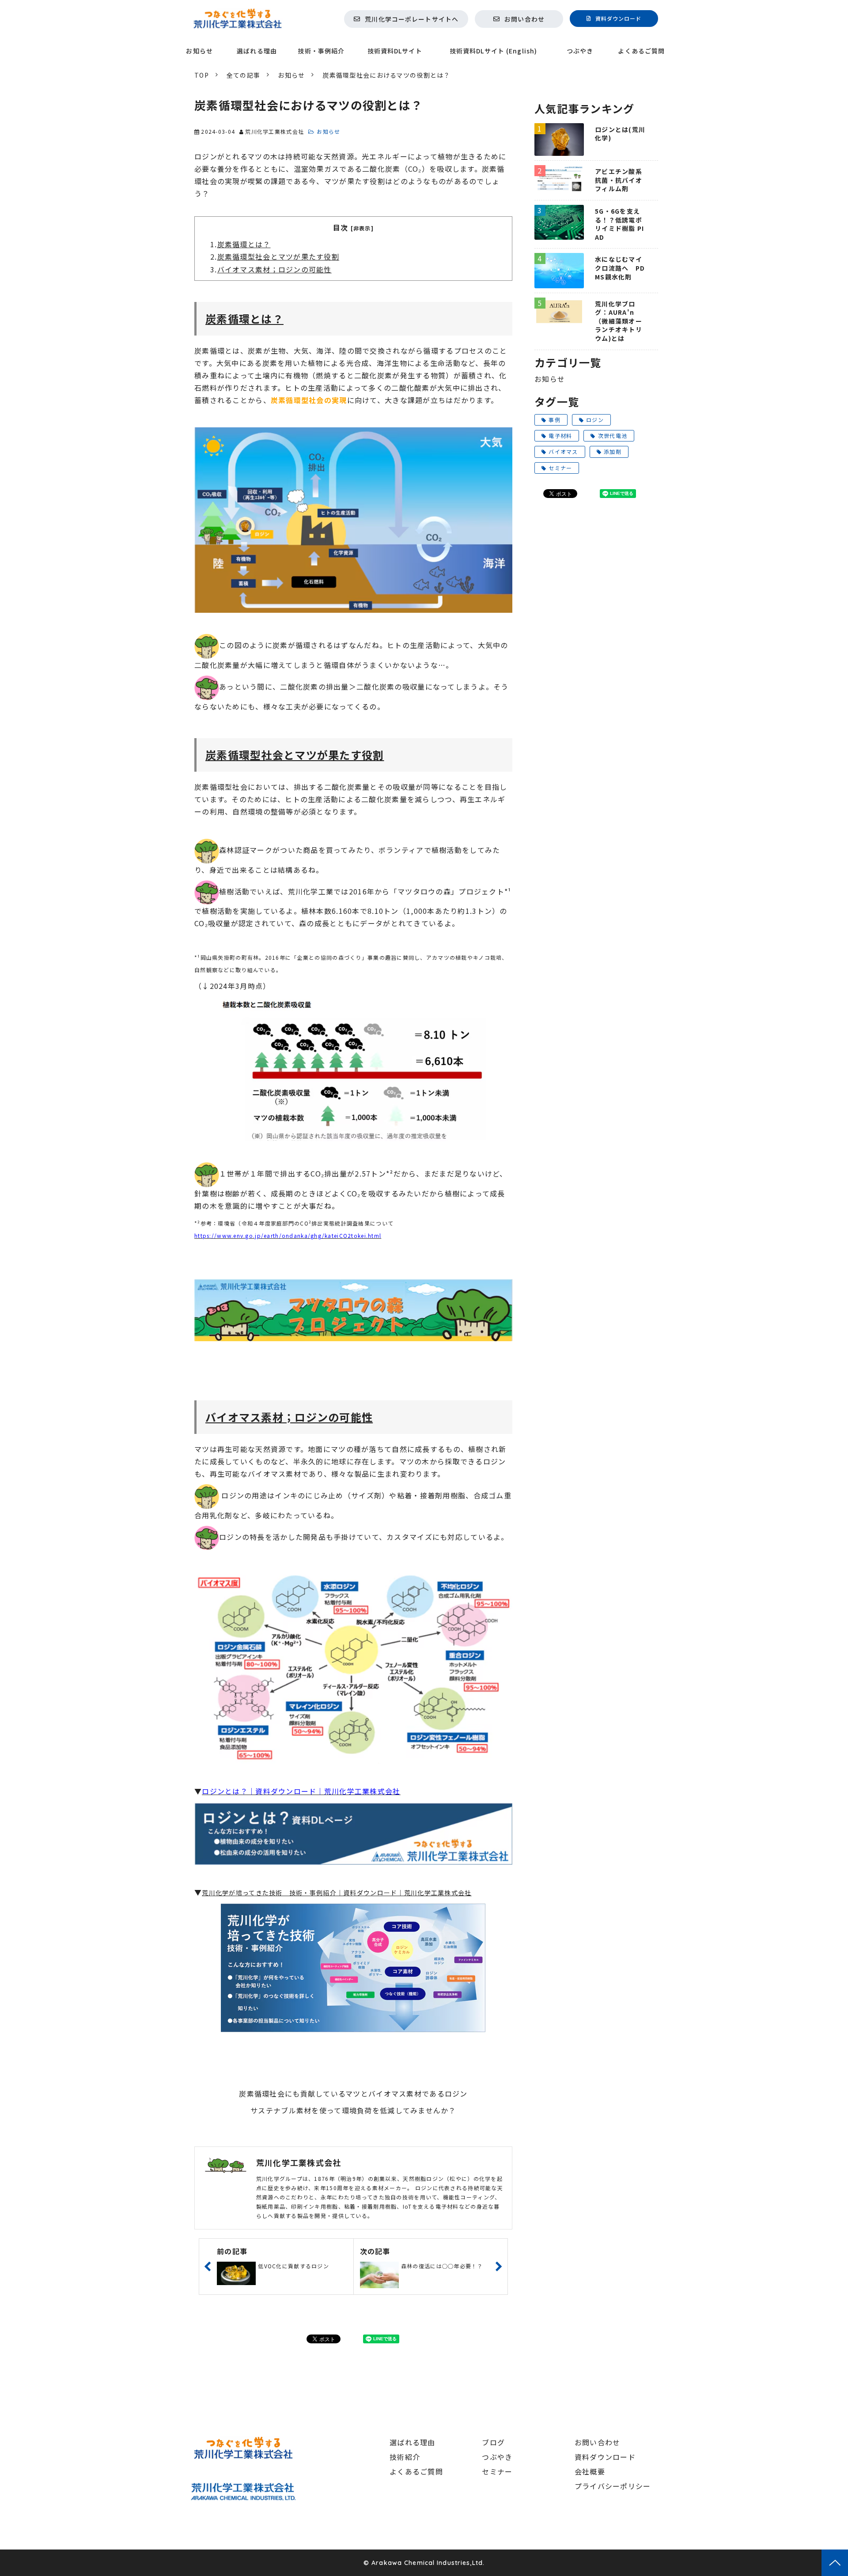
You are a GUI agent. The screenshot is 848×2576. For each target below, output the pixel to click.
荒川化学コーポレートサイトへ (412, 19)
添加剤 (613, 451)
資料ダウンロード (618, 18)
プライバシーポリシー (613, 2486)
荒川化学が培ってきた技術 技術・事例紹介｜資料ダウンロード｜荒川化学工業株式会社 (337, 1893)
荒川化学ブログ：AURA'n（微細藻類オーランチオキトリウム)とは (619, 321)
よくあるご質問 (641, 51)
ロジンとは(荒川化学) (620, 134)
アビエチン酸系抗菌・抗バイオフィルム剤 (619, 180)
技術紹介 (405, 2457)
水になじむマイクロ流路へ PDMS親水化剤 (620, 268)
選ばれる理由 (257, 51)
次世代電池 (613, 436)
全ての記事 (243, 75)
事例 (555, 420)
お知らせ (199, 51)
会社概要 (590, 2471)
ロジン (595, 420)
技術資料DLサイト (395, 51)
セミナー (560, 468)
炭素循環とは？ (244, 244)
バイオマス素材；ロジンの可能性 (274, 269)
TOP (202, 75)
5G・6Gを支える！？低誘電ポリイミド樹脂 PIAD (620, 224)
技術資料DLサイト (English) (493, 51)
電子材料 (560, 436)
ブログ (493, 2442)
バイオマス (563, 451)
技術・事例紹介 (321, 51)
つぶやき (580, 51)
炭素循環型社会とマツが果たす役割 (278, 256)
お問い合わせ (524, 19)
